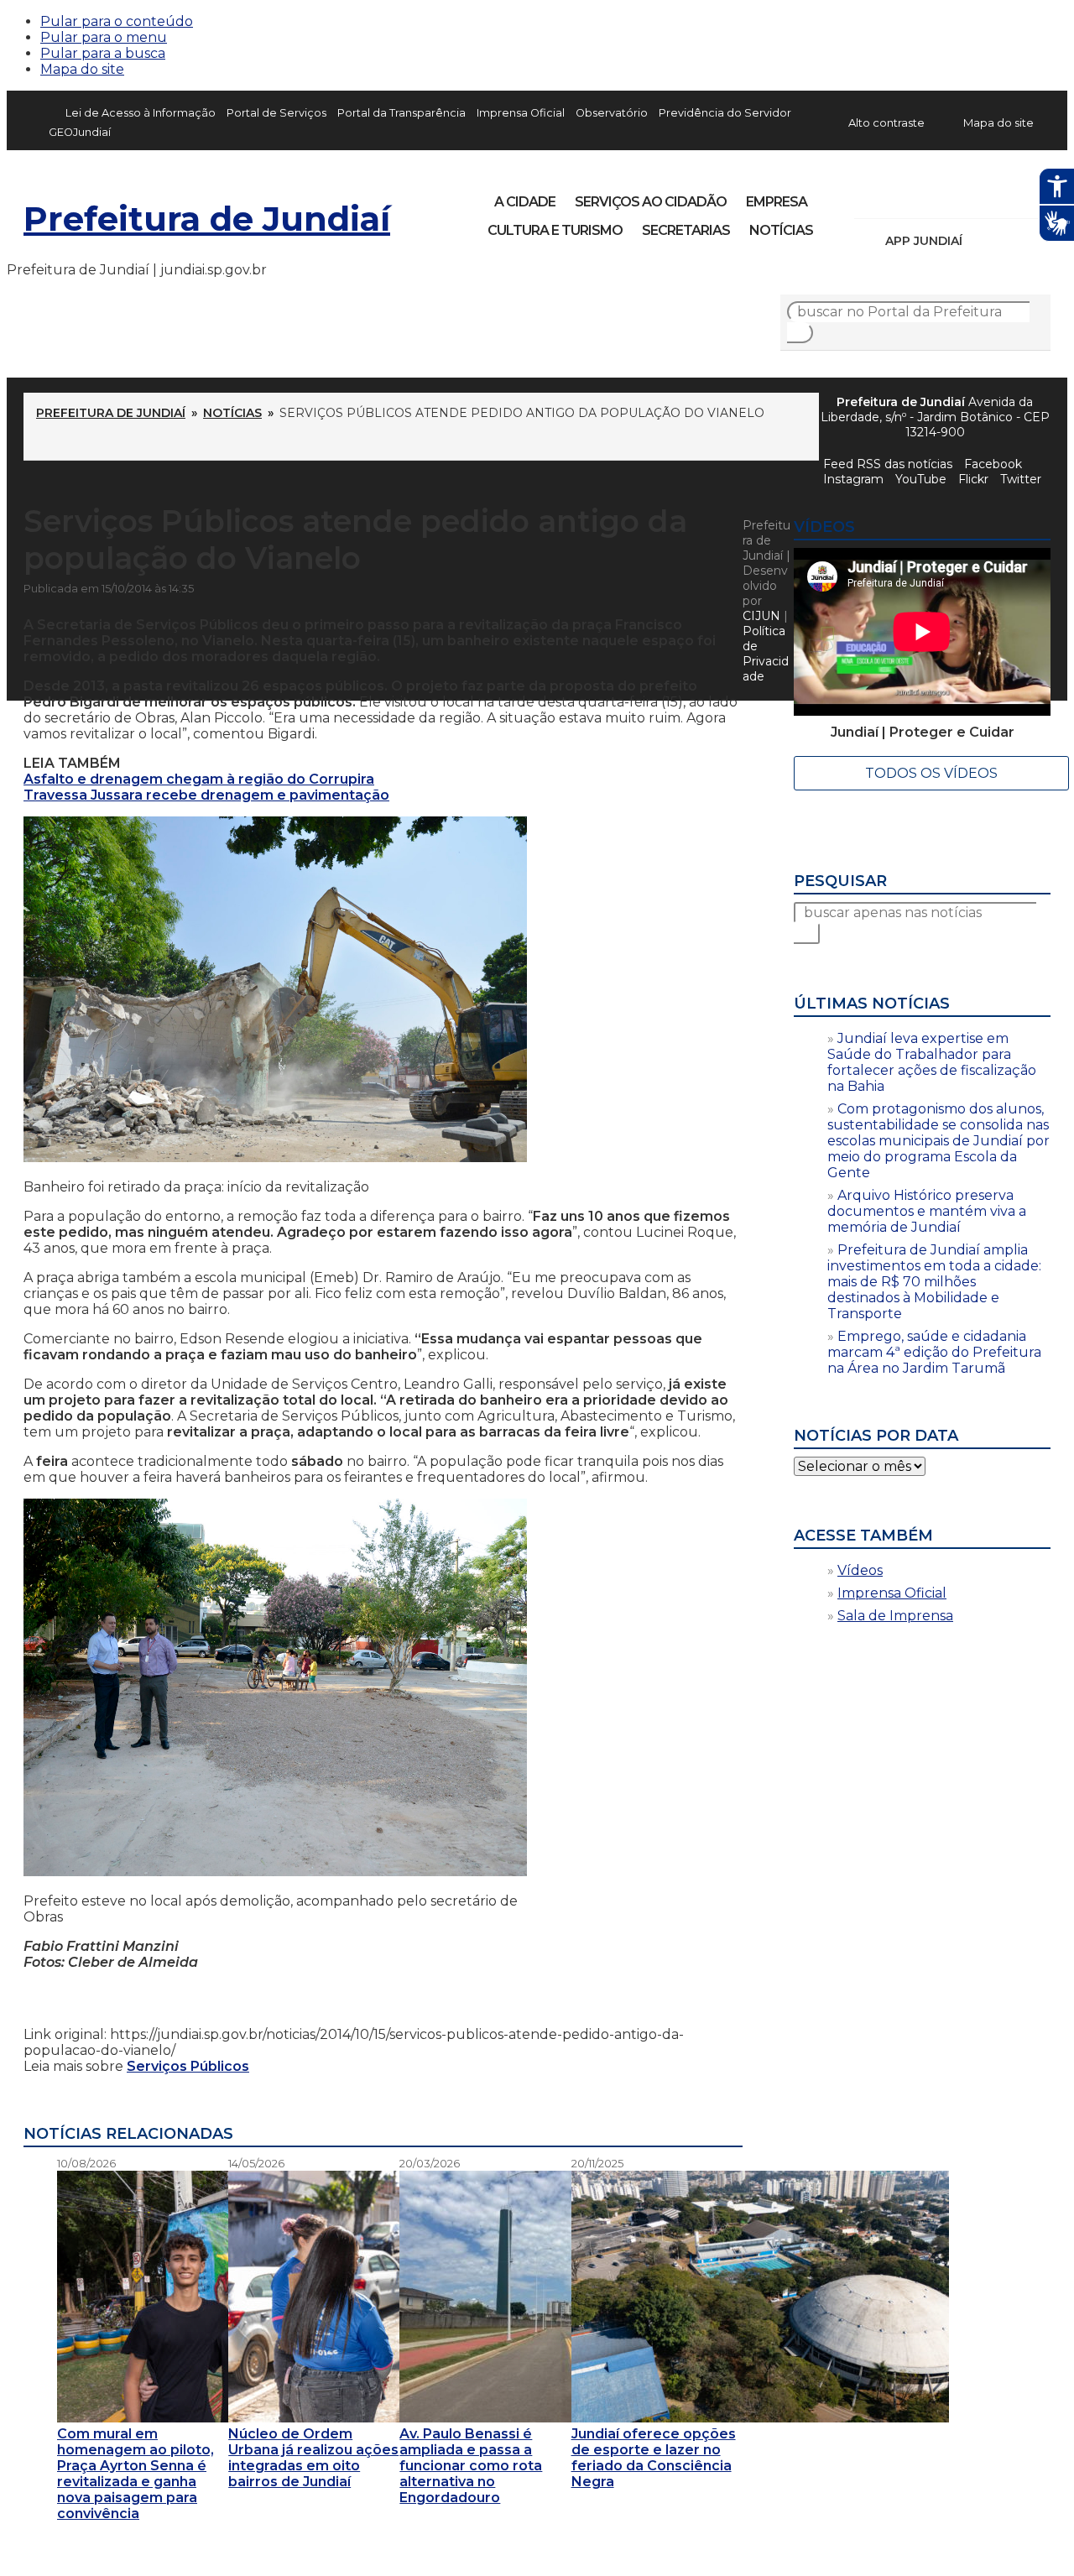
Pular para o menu (104, 37)
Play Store (1009, 241)
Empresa (777, 202)
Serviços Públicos (188, 2066)
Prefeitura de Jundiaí (207, 219)
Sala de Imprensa (895, 1616)
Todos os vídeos (931, 773)
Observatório (612, 113)
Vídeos (860, 1570)
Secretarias (686, 230)
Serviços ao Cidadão (651, 202)
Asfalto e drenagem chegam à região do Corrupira (199, 779)
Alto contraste (886, 123)
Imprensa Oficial (521, 113)
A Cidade (525, 202)
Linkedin (983, 196)
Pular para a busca (103, 53)
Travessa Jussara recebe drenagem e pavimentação (206, 795)
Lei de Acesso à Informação (141, 113)
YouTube (955, 196)
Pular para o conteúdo (117, 21)
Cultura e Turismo (555, 230)
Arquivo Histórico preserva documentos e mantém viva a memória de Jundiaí (927, 1211)
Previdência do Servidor (725, 113)
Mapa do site (82, 69)
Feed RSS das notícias (888, 464)
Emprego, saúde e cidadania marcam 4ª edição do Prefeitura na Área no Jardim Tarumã (934, 1352)
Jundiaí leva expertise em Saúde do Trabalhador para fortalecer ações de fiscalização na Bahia (932, 1062)
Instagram (898, 196)
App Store (981, 241)
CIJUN (761, 616)
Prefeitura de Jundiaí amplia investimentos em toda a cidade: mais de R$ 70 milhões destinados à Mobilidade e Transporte (934, 1282)
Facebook (869, 196)
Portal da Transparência (401, 113)
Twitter (1021, 479)
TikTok (926, 196)
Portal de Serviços (276, 113)
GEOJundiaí (80, 132)
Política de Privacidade (766, 654)
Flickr (1012, 196)
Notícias (781, 230)
